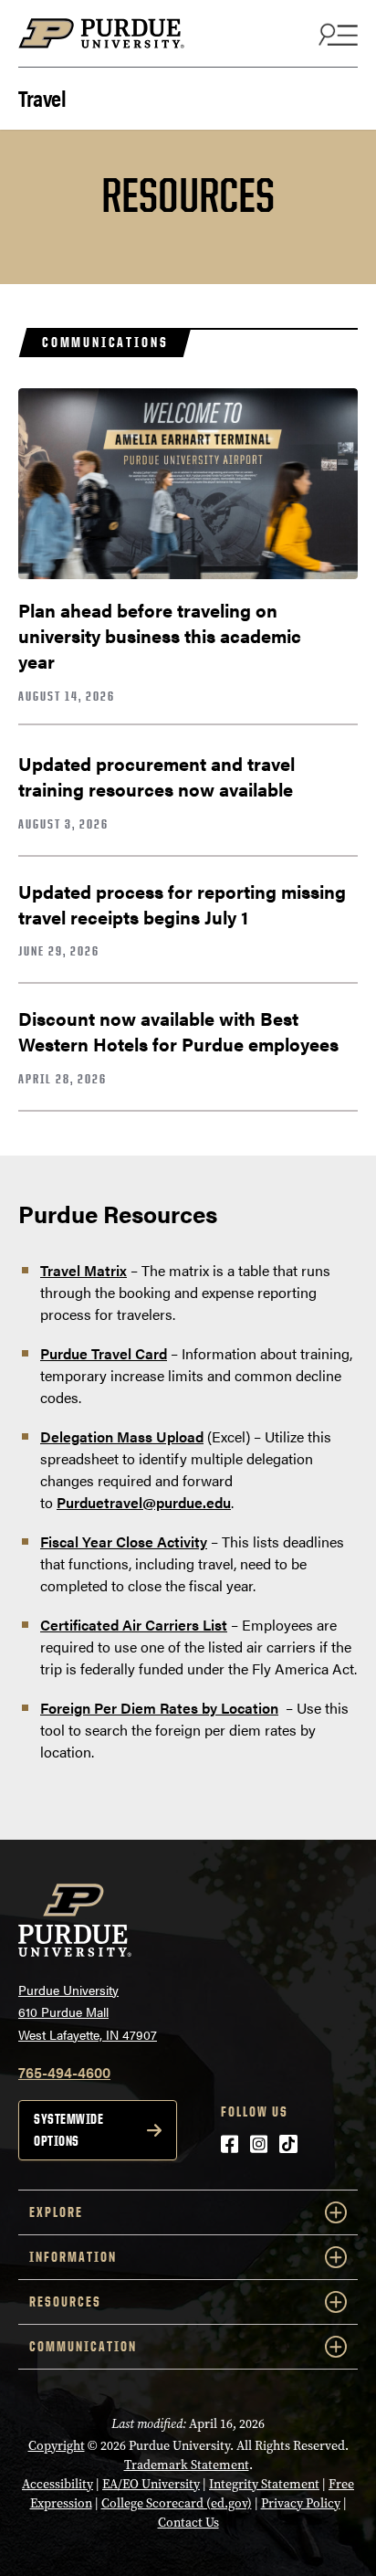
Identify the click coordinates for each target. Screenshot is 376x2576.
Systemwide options (68, 2130)
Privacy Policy (301, 2503)
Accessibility (57, 2484)
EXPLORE (56, 2212)
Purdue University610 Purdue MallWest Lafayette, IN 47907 (88, 2012)
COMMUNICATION (83, 2346)
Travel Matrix (84, 1270)
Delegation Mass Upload (122, 1436)
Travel (42, 96)
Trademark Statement (187, 2465)
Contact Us (188, 2523)
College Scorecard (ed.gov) (177, 2503)
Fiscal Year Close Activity (124, 1541)
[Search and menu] (336, 34)
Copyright (57, 2446)
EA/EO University (151, 2484)
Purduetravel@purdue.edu (144, 1502)
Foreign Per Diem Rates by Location (159, 1708)
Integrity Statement (264, 2484)
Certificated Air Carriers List (134, 1625)
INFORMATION (73, 2257)
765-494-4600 (64, 2072)
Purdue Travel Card (104, 1353)
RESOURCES (65, 2302)
